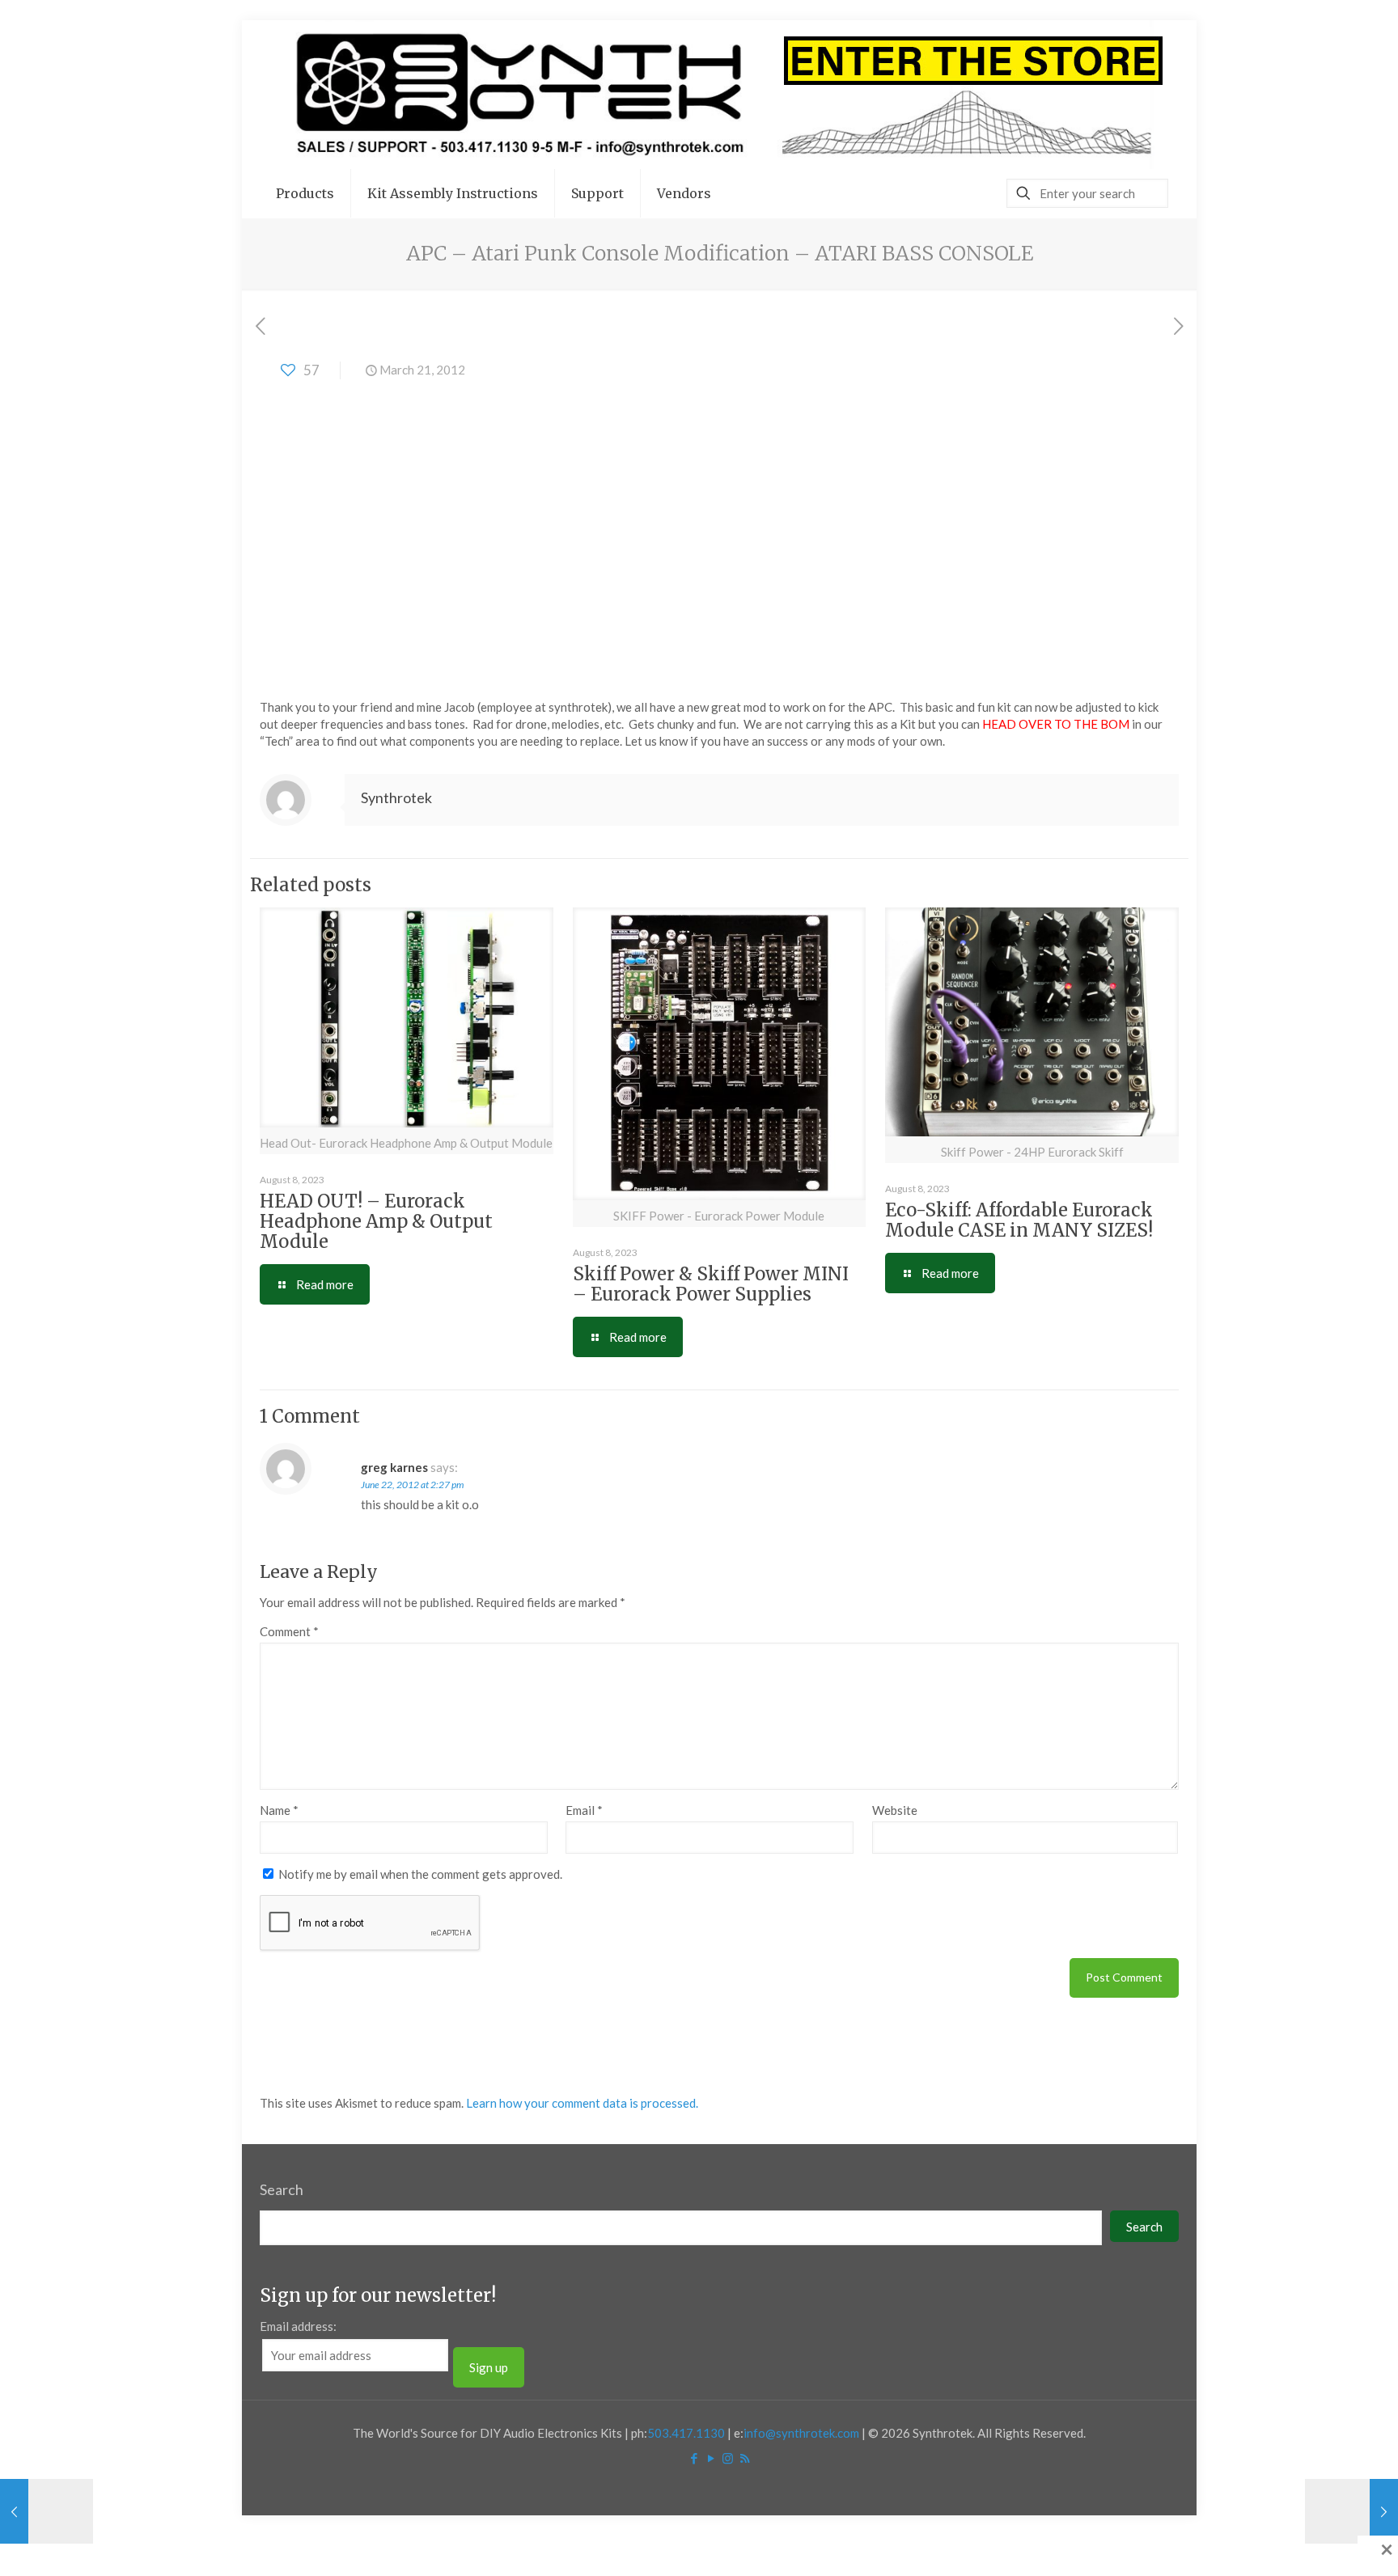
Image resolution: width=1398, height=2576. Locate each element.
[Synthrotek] (719, 95)
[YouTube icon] (711, 2458)
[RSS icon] (745, 2458)
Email (584, 1810)
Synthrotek (396, 797)
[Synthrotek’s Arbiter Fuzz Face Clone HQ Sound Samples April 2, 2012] (1351, 2511)
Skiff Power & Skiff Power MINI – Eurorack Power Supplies (711, 1284)
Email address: (298, 2326)
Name (279, 1810)
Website (895, 1810)
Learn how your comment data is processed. (582, 2103)
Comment (289, 1631)
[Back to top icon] (1320, 2543)
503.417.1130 (686, 2433)
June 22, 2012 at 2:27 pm (412, 1485)
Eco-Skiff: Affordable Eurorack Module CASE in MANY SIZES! (1019, 1220)
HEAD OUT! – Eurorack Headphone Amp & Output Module (376, 1221)
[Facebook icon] (694, 2458)
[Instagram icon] (728, 2458)
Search (282, 2189)
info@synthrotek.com (801, 2433)
